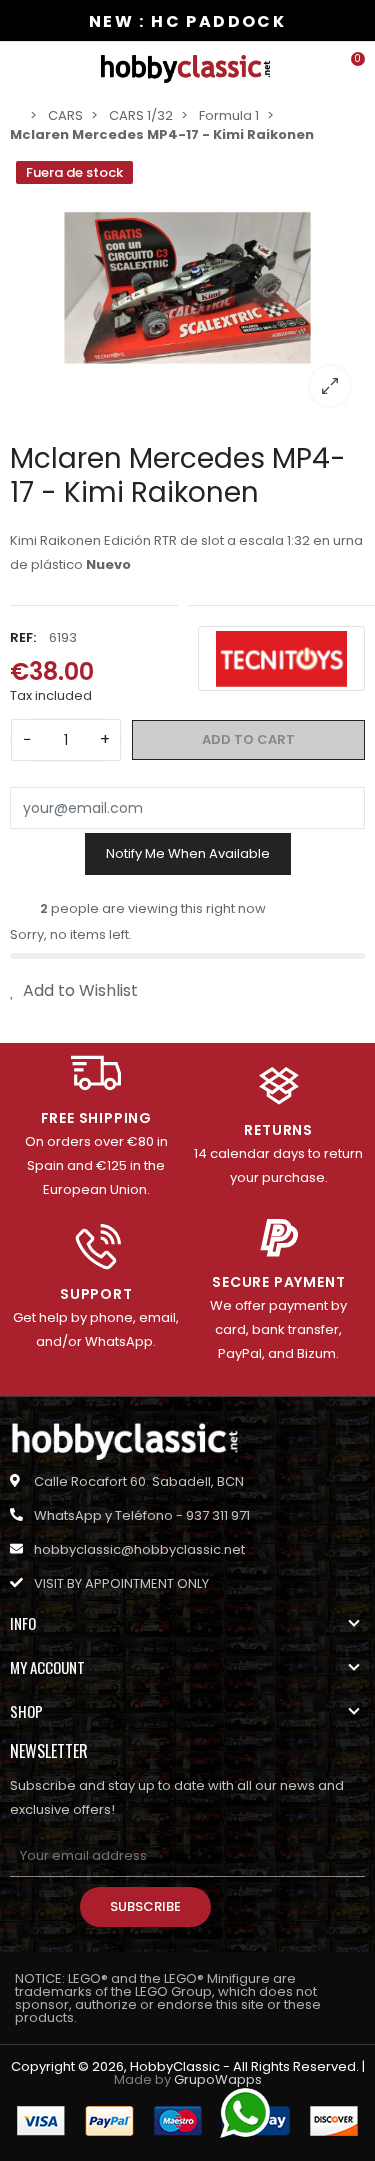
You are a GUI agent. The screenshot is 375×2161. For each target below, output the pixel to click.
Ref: (23, 637)
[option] (187, 288)
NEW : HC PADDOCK (187, 21)
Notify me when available (188, 853)
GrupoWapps (218, 2079)
